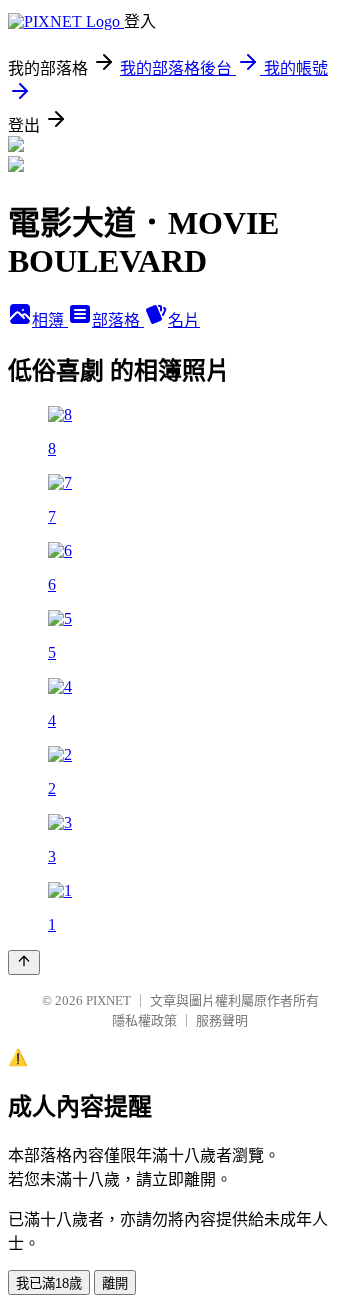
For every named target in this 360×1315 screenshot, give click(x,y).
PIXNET (108, 1000)
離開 (115, 1283)
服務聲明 (222, 1020)
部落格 (118, 320)
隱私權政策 (144, 1020)
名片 (184, 320)
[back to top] (24, 962)
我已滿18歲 (49, 1283)
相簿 (50, 320)
